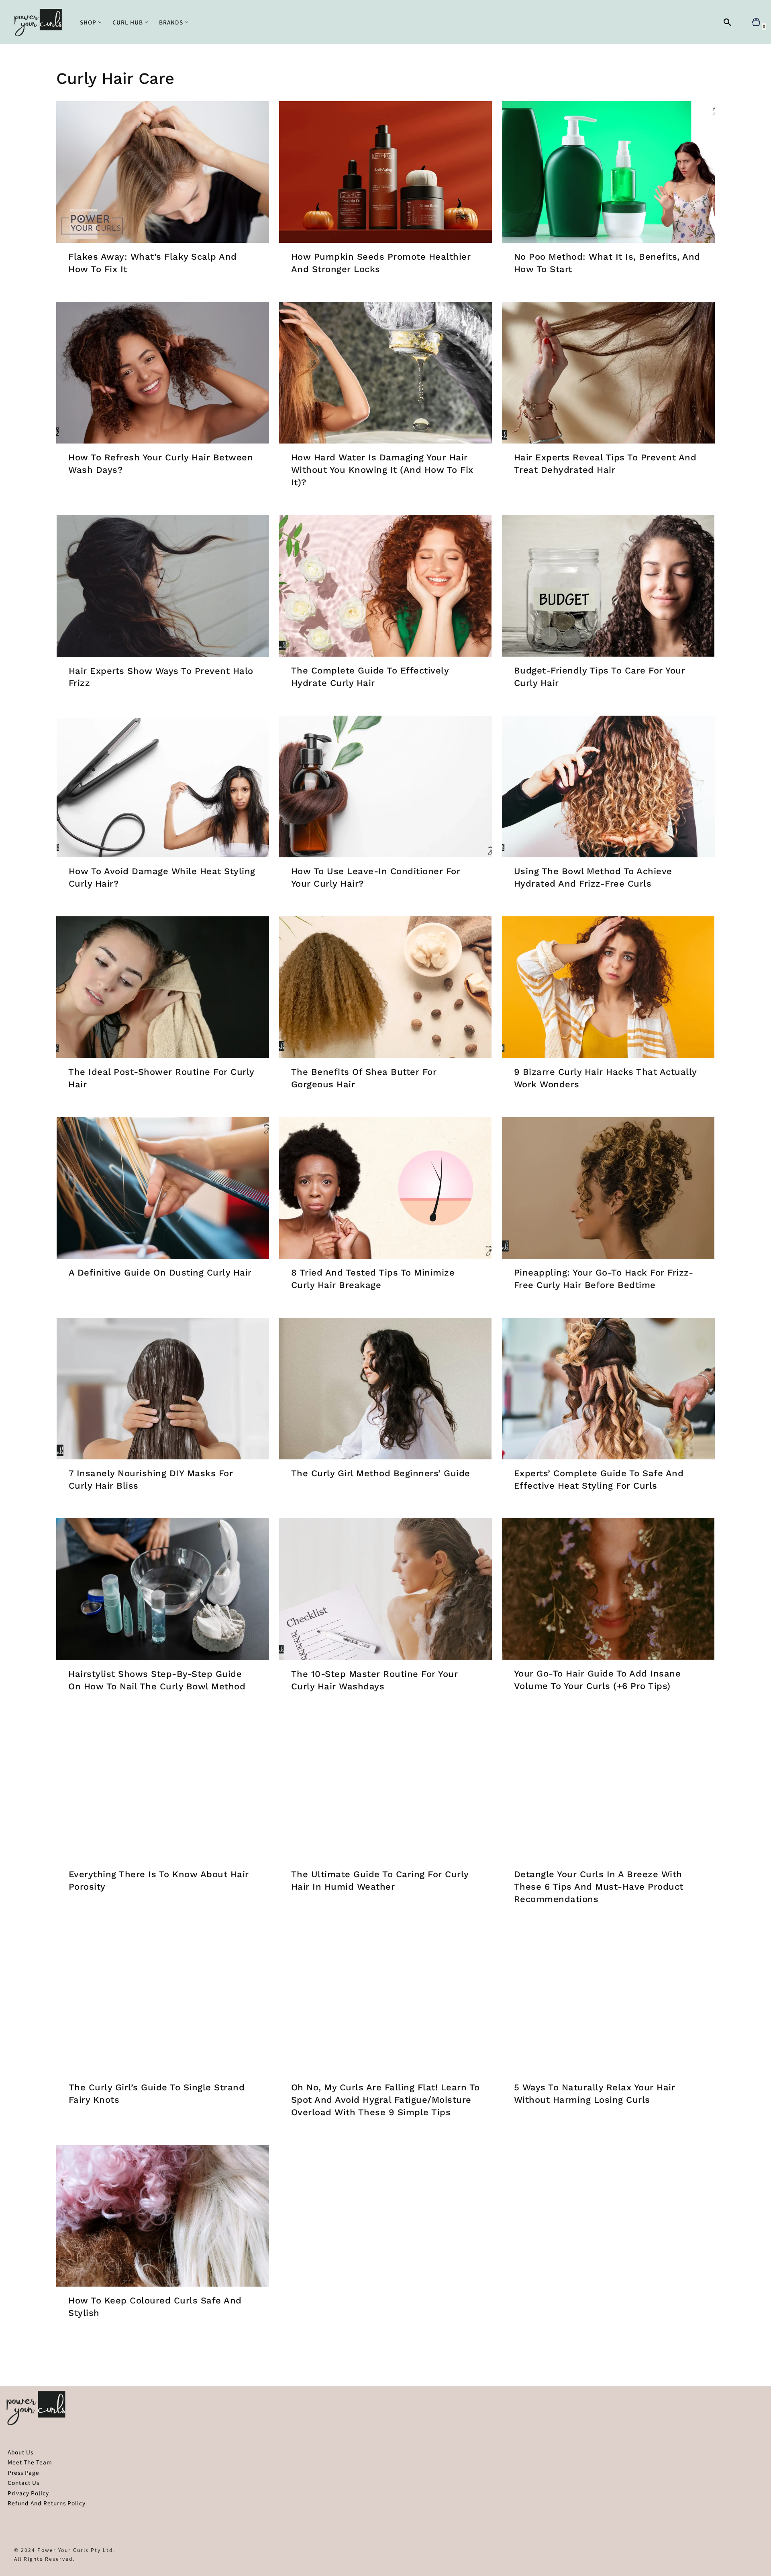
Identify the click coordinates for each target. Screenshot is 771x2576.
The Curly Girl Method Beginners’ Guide (381, 1473)
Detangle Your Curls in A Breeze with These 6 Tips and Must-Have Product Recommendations (599, 1887)
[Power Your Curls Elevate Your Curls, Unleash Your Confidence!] (40, 22)
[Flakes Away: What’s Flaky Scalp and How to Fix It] (163, 172)
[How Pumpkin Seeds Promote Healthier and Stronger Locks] (385, 172)
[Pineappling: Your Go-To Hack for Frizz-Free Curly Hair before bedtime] (608, 1188)
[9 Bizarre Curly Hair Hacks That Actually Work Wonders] (608, 987)
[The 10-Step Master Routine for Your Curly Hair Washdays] (385, 1589)
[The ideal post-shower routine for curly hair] (163, 987)
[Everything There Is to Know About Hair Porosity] (163, 1790)
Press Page (23, 2472)
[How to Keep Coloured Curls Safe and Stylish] (163, 2216)
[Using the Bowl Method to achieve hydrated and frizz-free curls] (608, 786)
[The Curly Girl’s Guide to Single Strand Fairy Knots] (163, 2003)
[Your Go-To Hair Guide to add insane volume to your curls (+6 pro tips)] (608, 1589)
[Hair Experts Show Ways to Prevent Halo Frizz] (163, 586)
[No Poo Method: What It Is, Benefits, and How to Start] (608, 172)
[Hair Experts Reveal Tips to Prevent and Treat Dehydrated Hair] (608, 373)
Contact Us (23, 2482)
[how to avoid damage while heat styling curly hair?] (163, 786)
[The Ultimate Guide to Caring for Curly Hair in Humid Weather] (385, 1790)
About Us (20, 2452)
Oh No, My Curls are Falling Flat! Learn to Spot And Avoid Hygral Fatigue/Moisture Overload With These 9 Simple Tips (385, 2100)
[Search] (727, 22)
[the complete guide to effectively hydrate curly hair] (385, 586)
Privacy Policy (28, 2493)
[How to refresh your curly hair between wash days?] (163, 373)
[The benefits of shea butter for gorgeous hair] (385, 987)
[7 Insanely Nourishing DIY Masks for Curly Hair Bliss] (163, 1389)
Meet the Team (30, 2462)
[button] (100, 22)
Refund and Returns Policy (47, 2503)
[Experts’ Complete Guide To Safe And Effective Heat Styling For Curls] (608, 1389)
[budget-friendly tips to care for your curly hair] (608, 586)
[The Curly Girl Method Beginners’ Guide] (385, 1389)
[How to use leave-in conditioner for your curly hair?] (385, 786)
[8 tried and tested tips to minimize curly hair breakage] (385, 1188)
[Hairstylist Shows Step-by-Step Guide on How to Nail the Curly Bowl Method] (163, 1589)
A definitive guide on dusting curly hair (160, 1273)
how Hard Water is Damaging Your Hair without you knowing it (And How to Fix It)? (382, 470)
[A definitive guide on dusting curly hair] (163, 1188)
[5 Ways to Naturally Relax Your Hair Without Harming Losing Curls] (608, 2003)
